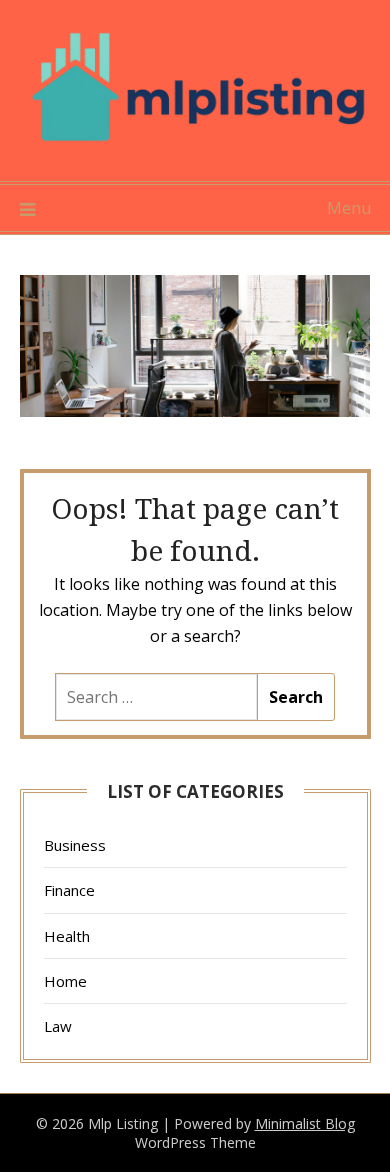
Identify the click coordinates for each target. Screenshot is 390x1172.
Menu (349, 208)
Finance (69, 890)
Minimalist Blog (305, 1123)
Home (65, 981)
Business (75, 845)
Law (58, 1026)
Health (67, 936)
